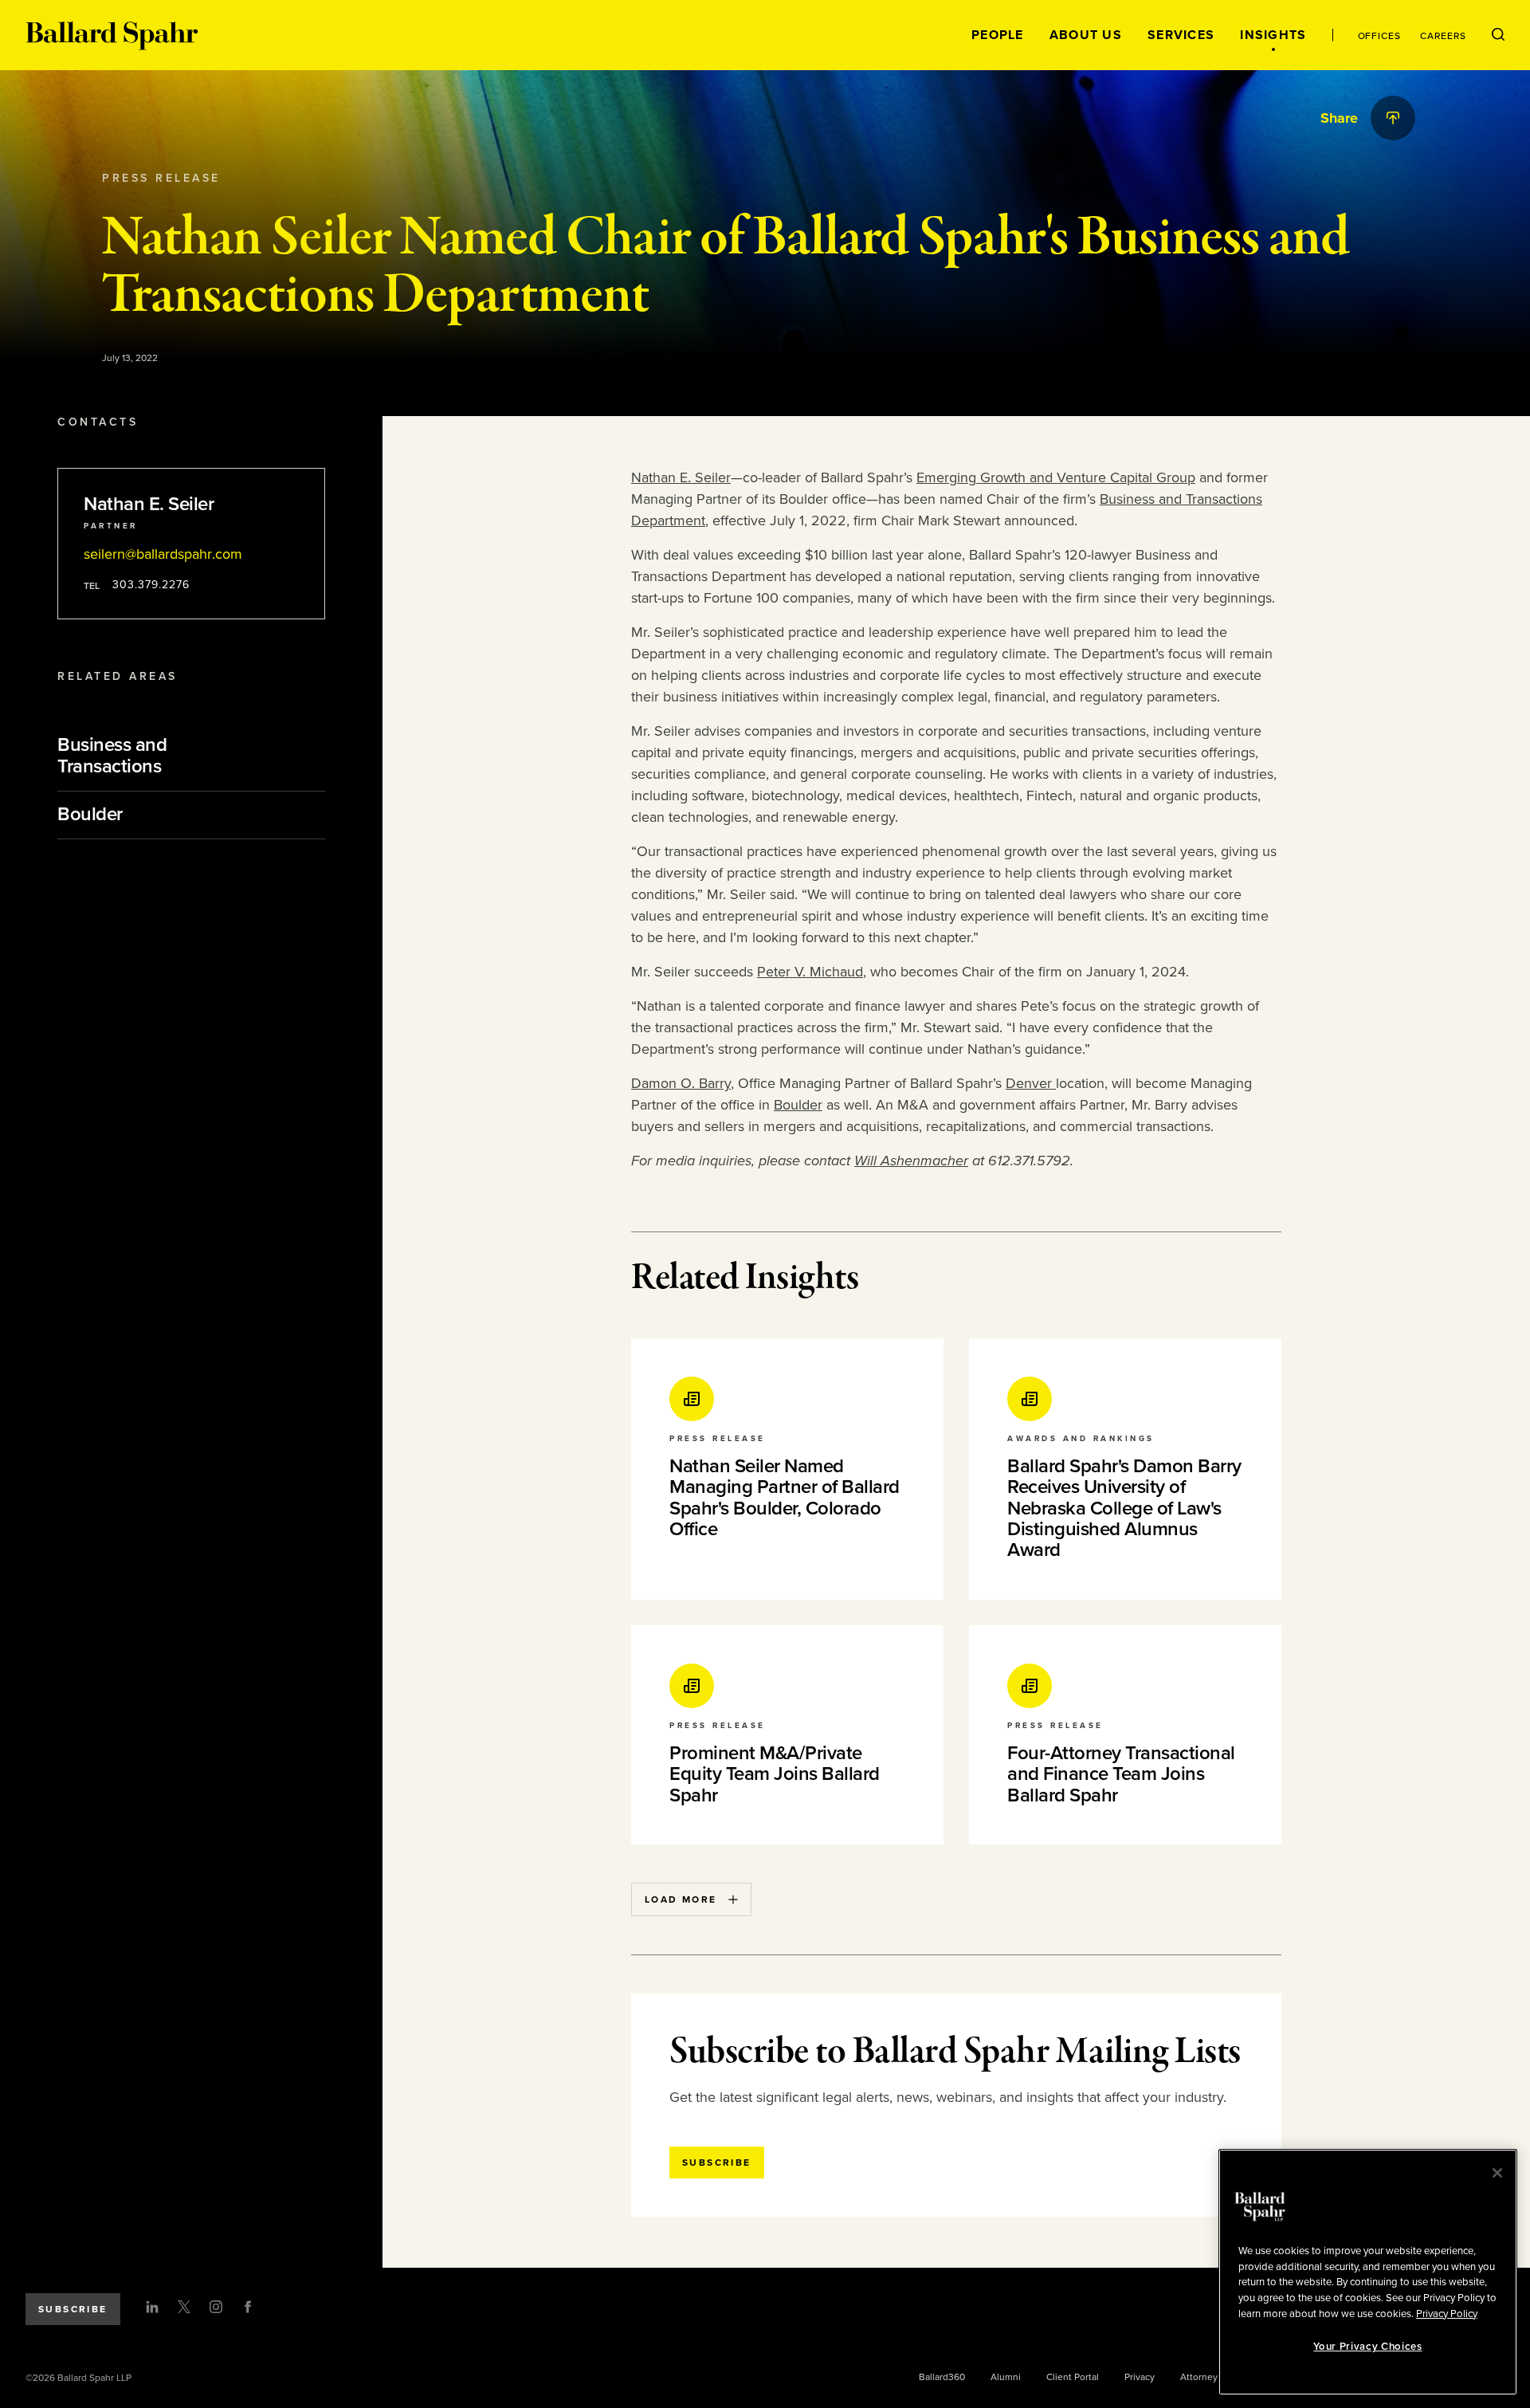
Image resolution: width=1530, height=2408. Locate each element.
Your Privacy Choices (1367, 2347)
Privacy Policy (1447, 2313)
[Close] (1497, 2173)
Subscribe (73, 2309)
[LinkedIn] (152, 2307)
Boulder (798, 1105)
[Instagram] (216, 2307)
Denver (1031, 1083)
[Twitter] (184, 2307)
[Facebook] (248, 2307)
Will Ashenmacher (911, 1161)
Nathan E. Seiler (681, 477)
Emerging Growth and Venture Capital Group (1056, 477)
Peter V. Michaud (810, 972)
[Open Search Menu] (1498, 35)
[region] (1368, 2272)
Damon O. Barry (681, 1083)
